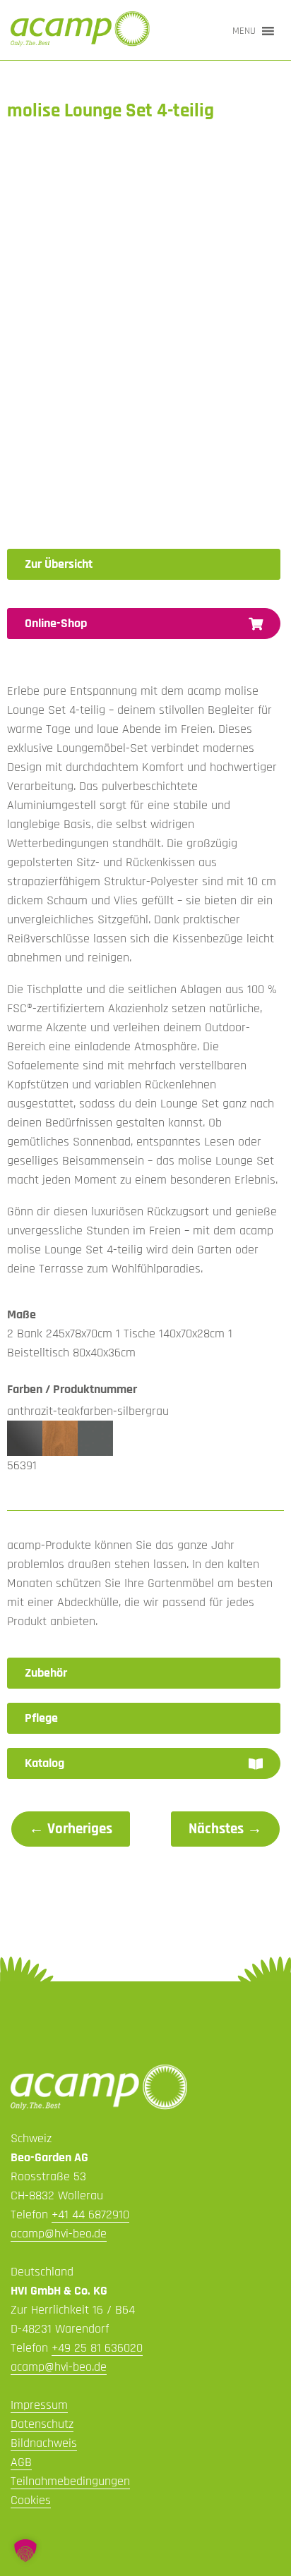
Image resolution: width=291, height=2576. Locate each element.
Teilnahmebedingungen (70, 2481)
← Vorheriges (71, 1829)
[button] (244, 31)
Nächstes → (225, 1829)
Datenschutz (42, 2424)
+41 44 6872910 (90, 2214)
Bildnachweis (44, 2443)
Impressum (39, 2405)
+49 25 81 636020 (97, 2348)
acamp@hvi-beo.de (59, 2234)
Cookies (31, 2500)
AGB (21, 2462)
